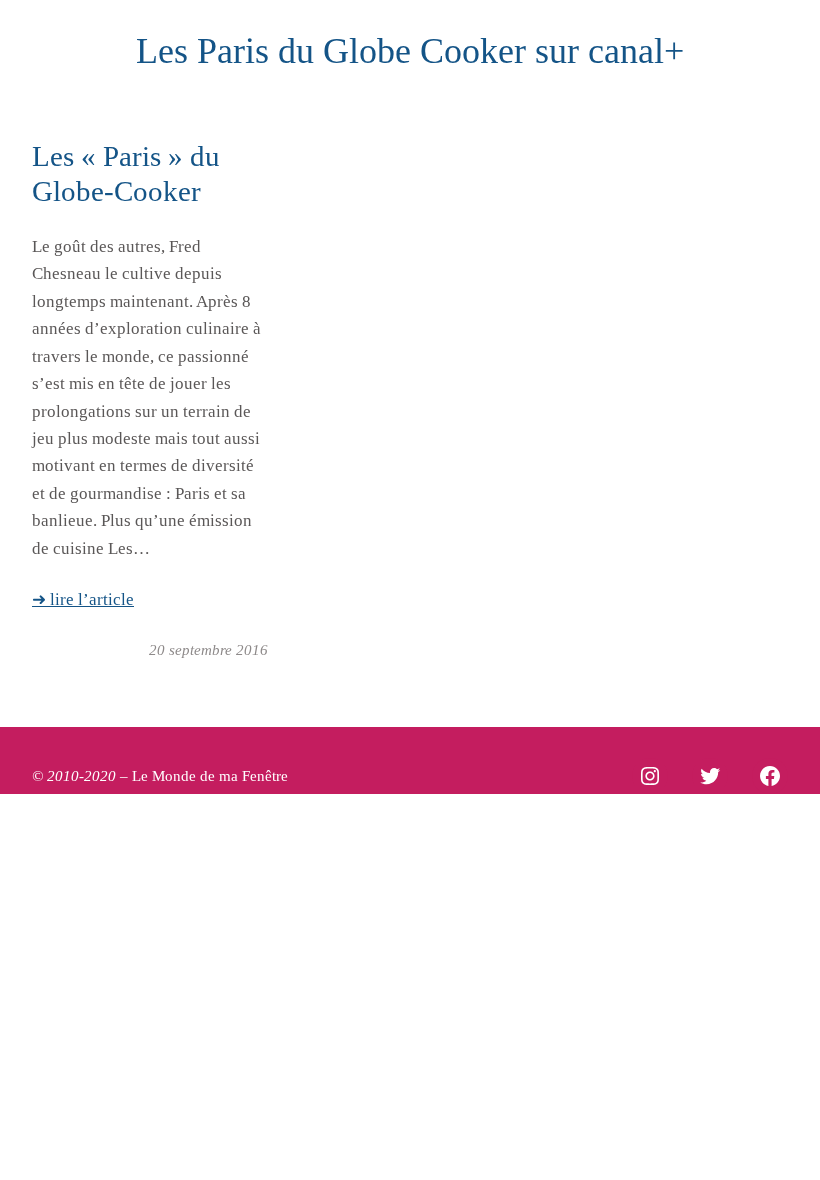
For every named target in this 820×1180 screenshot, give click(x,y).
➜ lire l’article (83, 599)
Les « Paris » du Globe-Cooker (126, 173)
